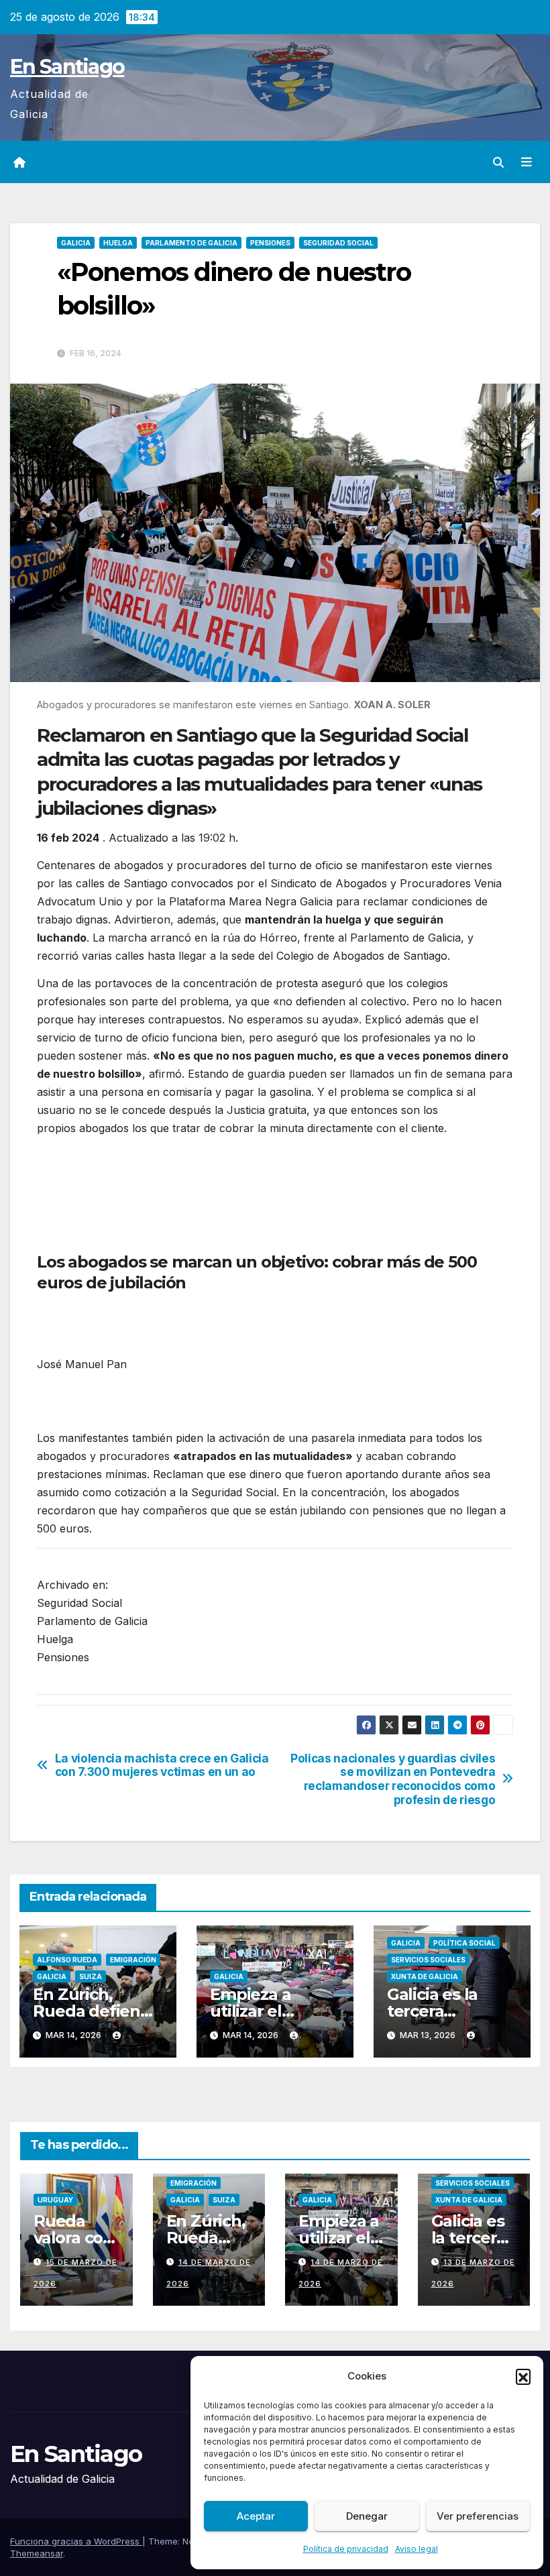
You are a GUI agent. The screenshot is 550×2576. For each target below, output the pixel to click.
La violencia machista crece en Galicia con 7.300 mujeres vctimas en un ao (162, 1766)
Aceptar (256, 2516)
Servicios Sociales (428, 1960)
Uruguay (55, 2200)
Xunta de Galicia (425, 1976)
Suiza (91, 1976)
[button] (523, 2376)
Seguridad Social (338, 243)
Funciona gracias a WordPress (76, 2541)
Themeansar (37, 2553)
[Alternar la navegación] (527, 162)
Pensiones (270, 243)
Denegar (367, 2516)
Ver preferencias (478, 2516)
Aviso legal (417, 2549)
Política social (464, 1943)
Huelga (118, 243)
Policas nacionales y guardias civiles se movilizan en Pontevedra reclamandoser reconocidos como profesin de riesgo (393, 1779)
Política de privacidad (346, 2549)
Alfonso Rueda (67, 1960)
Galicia (76, 243)
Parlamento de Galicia (191, 243)
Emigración (133, 1960)
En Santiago (67, 67)
